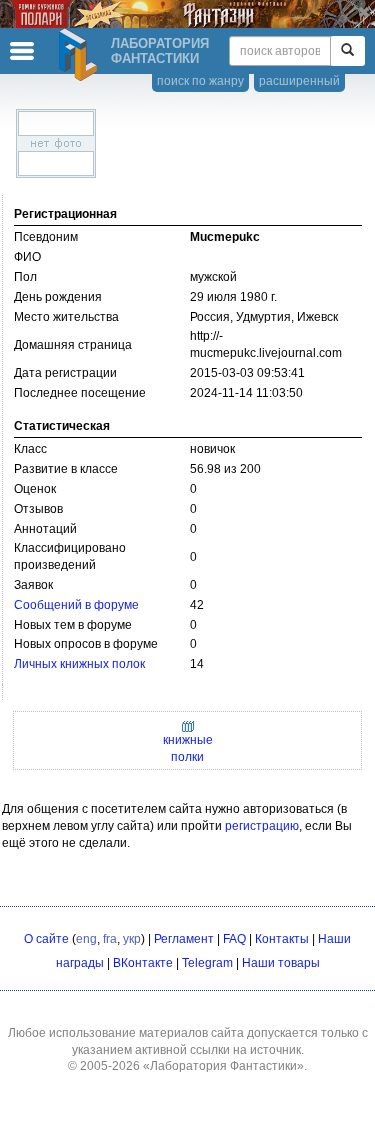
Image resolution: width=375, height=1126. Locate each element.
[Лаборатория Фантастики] (81, 55)
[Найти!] (347, 51)
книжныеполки (188, 748)
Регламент (184, 939)
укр (132, 939)
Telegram (207, 963)
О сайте (46, 939)
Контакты (282, 939)
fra (110, 939)
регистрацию (262, 826)
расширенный (299, 81)
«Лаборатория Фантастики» (223, 1066)
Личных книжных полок (79, 664)
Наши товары (281, 963)
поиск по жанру (200, 81)
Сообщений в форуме (76, 605)
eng (86, 939)
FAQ (234, 939)
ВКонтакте (143, 963)
